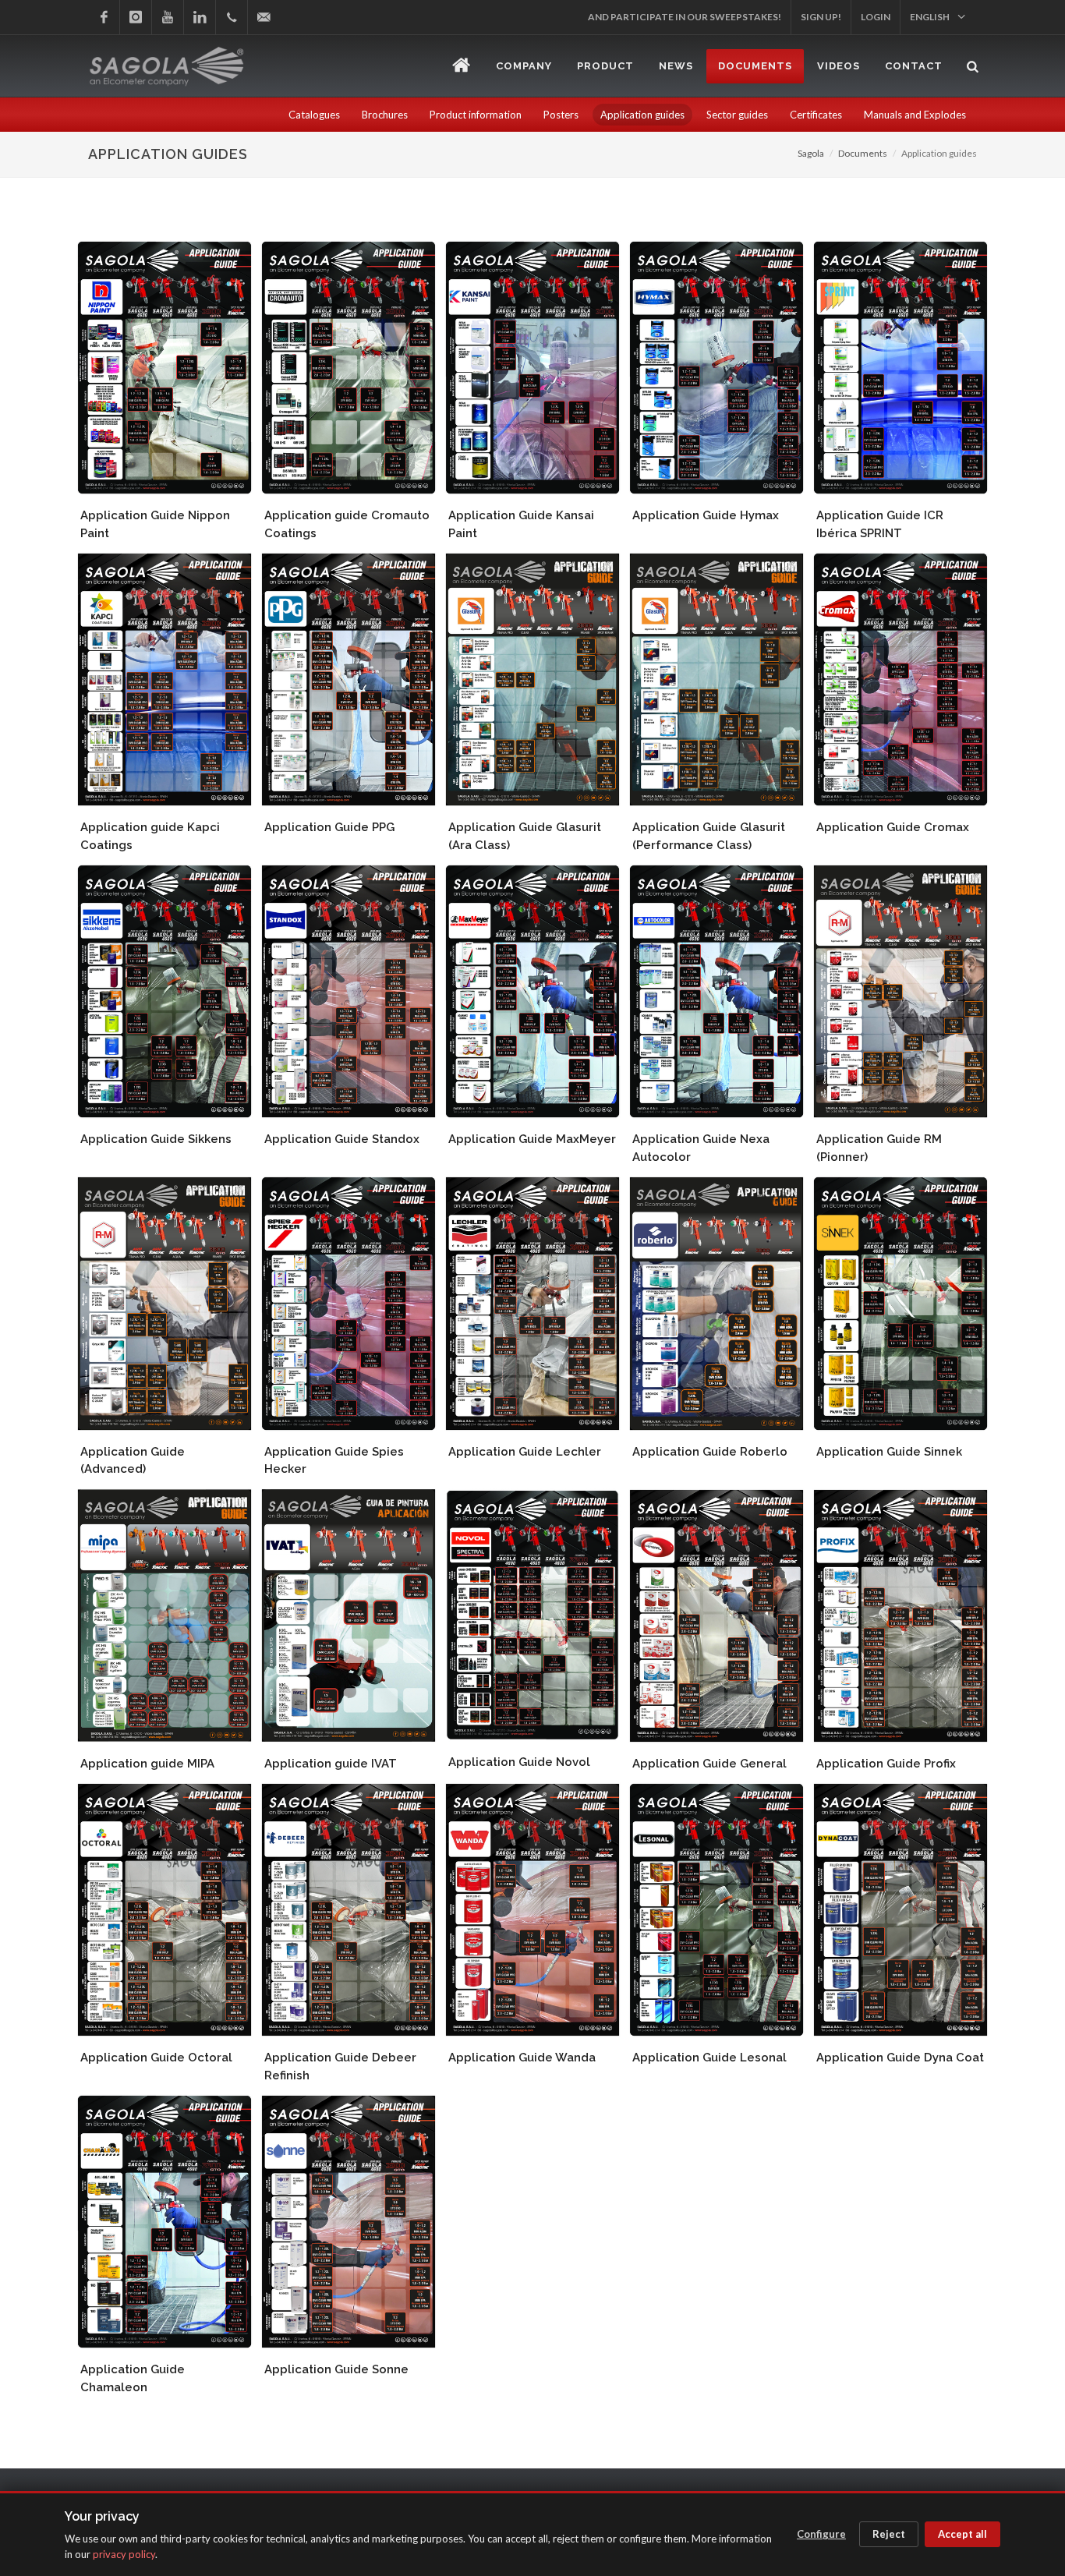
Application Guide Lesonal (709, 2058)
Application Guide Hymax (706, 515)
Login (876, 17)
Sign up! (821, 17)
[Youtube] (168, 17)
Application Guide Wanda (522, 2058)
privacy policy (124, 2554)
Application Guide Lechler (525, 1452)
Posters (561, 115)
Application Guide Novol (519, 1762)
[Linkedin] (200, 17)
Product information (476, 115)
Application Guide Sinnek (889, 1452)
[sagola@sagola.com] (264, 17)
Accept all (962, 2534)
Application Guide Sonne (336, 2369)
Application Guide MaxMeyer (532, 1139)
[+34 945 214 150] (232, 17)
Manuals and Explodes (915, 115)
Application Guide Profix (886, 1764)
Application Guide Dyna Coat (900, 2058)
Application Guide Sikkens (156, 1139)
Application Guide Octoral (156, 2058)
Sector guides (737, 115)
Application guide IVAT (331, 1764)
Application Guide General (709, 1764)
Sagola (811, 153)
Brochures (385, 115)
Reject (889, 2534)
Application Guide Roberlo (710, 1452)
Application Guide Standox (342, 1139)
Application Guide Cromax (893, 827)
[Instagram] (136, 17)
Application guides (642, 115)
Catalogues (314, 115)
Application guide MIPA (147, 1764)
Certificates (816, 115)
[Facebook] (104, 17)
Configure (821, 2534)
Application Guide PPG (329, 827)
